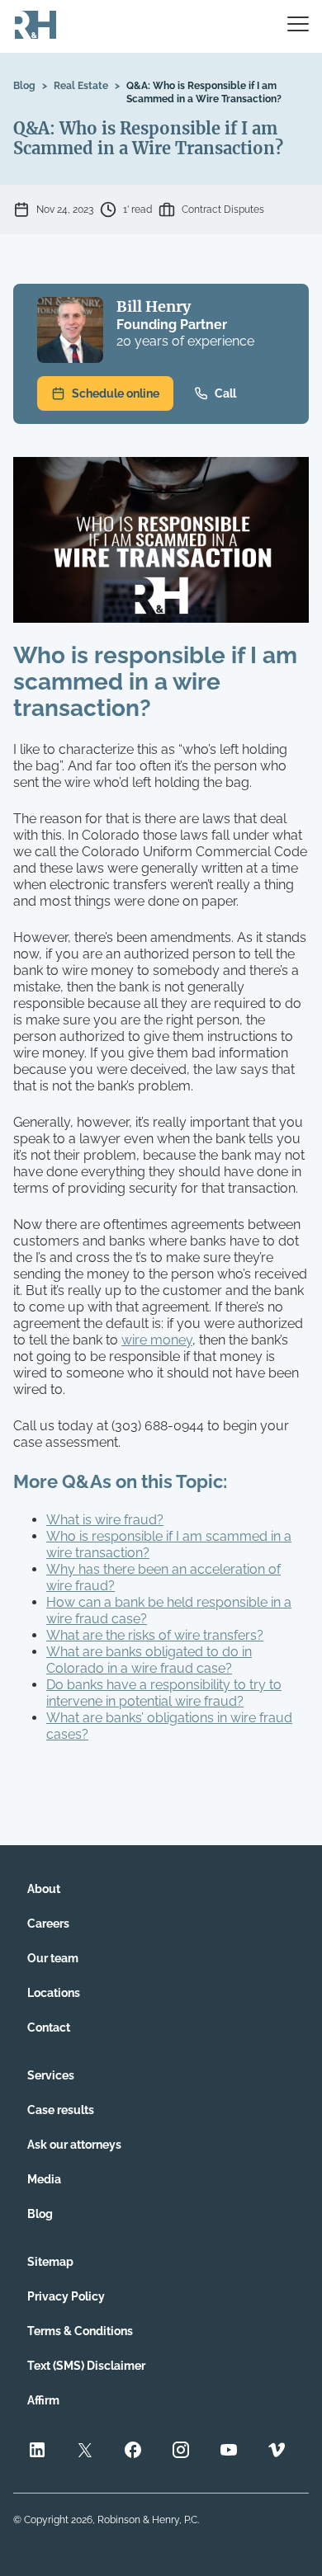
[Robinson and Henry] (36, 26)
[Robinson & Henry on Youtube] (229, 2452)
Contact (49, 2027)
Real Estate (81, 86)
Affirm (43, 2400)
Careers (48, 1924)
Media (44, 2179)
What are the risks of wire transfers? (155, 1635)
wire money (157, 1340)
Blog (24, 86)
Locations (54, 1993)
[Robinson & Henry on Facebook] (133, 2452)
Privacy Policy (66, 2296)
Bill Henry (154, 306)
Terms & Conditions (80, 2331)
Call (225, 393)
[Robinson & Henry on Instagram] (181, 2452)
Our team (53, 1958)
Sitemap (50, 2262)
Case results (61, 2110)
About (44, 1889)
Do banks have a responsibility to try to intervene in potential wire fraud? (164, 1693)
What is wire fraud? (105, 1520)
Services (51, 2075)
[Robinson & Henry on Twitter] (85, 2452)
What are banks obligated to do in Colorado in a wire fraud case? (149, 1660)
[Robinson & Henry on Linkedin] (37, 2452)
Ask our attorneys (74, 2145)
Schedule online (116, 393)
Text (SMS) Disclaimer (86, 2366)
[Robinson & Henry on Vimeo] (277, 2452)
